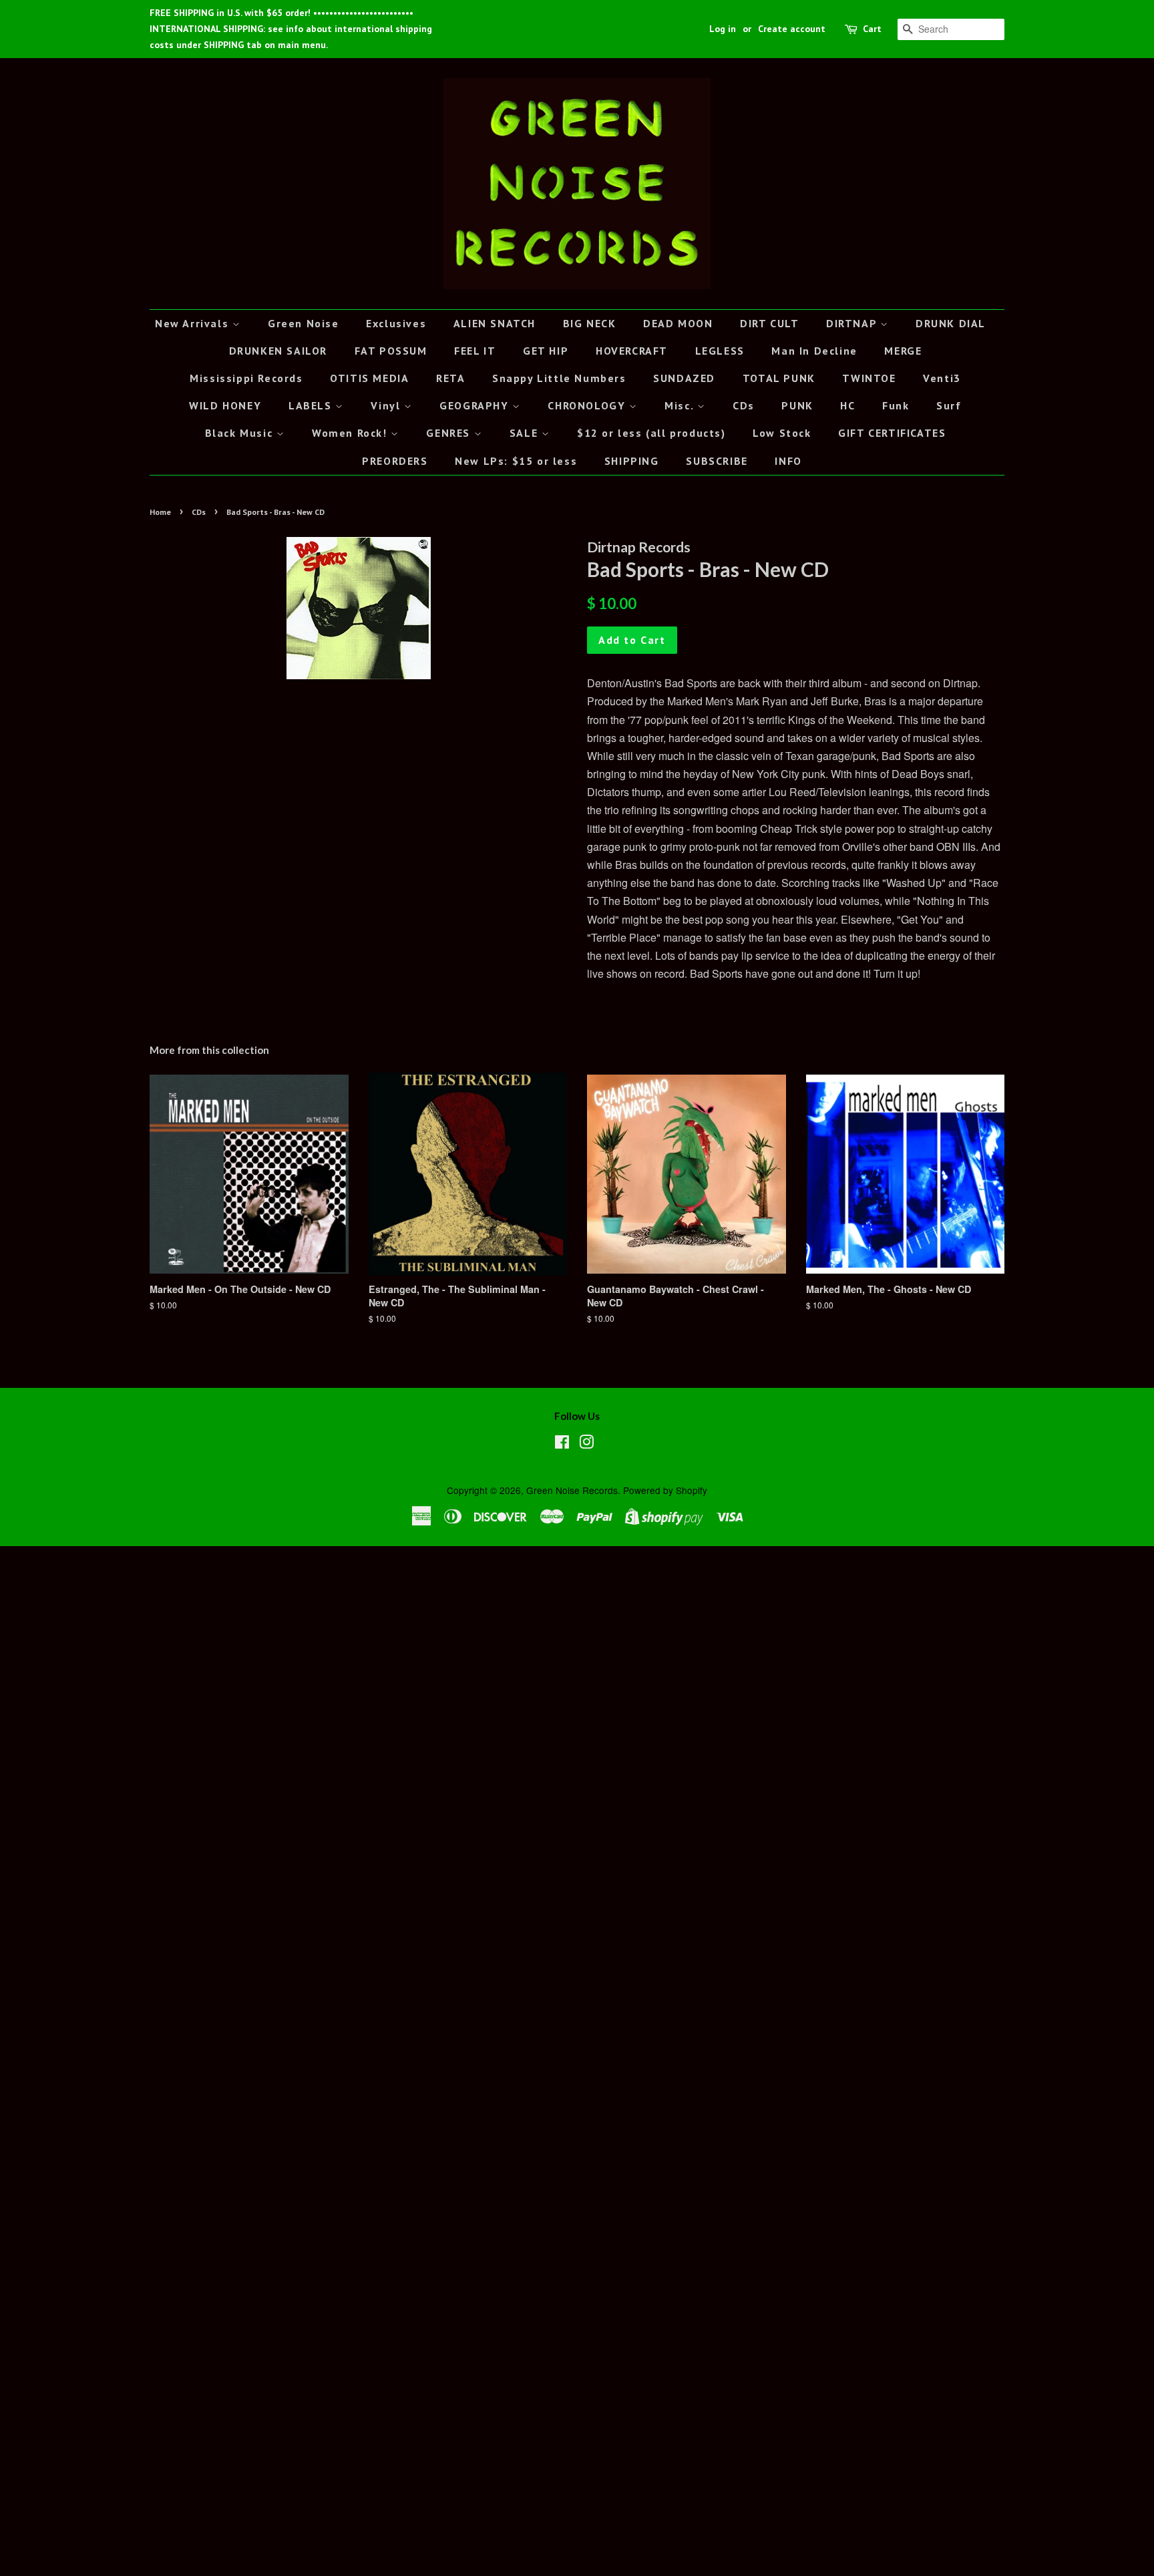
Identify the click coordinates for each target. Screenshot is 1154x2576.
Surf (949, 405)
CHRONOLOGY (588, 405)
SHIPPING (632, 461)
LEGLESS (720, 351)
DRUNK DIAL (951, 323)
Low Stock (782, 433)
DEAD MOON (678, 323)
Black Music (241, 433)
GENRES (450, 433)
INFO (788, 461)
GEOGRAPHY (476, 405)
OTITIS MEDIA (369, 378)
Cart (872, 29)
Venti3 (942, 378)
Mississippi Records (246, 378)
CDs (744, 405)
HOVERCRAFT (632, 351)
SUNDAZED (684, 378)
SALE (526, 433)
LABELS (312, 405)
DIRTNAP (853, 323)
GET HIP (546, 351)
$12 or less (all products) (651, 433)
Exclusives (396, 323)
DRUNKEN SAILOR (278, 351)
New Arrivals (194, 323)
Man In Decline (814, 351)
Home (160, 512)
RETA (450, 378)
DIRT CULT (769, 323)
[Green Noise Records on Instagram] (586, 1444)
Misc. (681, 405)
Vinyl (387, 405)
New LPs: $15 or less (516, 461)
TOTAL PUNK (779, 378)
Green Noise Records (572, 1490)
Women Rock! (351, 433)
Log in (723, 29)
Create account (792, 29)
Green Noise (304, 323)
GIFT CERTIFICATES (892, 433)
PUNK (797, 405)
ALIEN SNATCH (495, 323)
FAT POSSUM (391, 351)
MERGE (903, 351)
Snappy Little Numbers (559, 378)
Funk (896, 405)
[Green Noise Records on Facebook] (562, 1444)
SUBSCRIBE (717, 461)
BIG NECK (590, 323)
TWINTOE (869, 378)
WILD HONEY (225, 405)
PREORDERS (395, 461)
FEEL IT (475, 351)
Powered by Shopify (665, 1490)
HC (847, 405)
